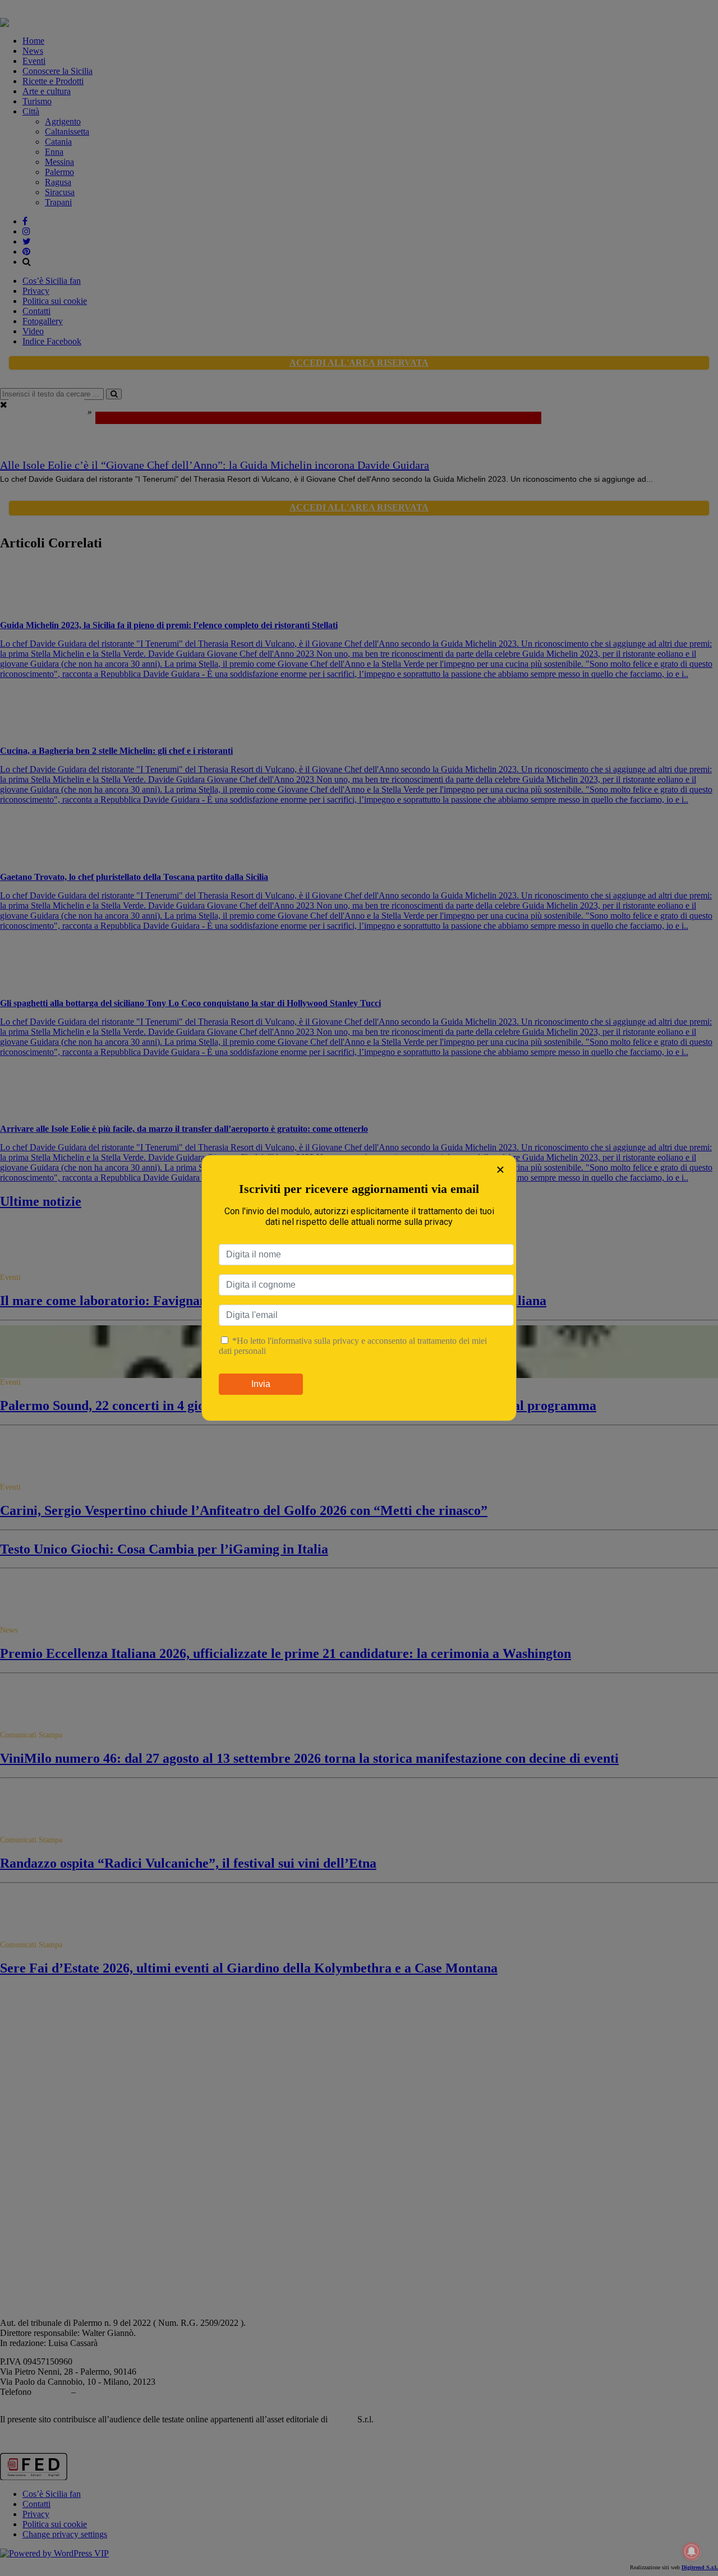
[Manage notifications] (692, 2551)
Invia (261, 1384)
